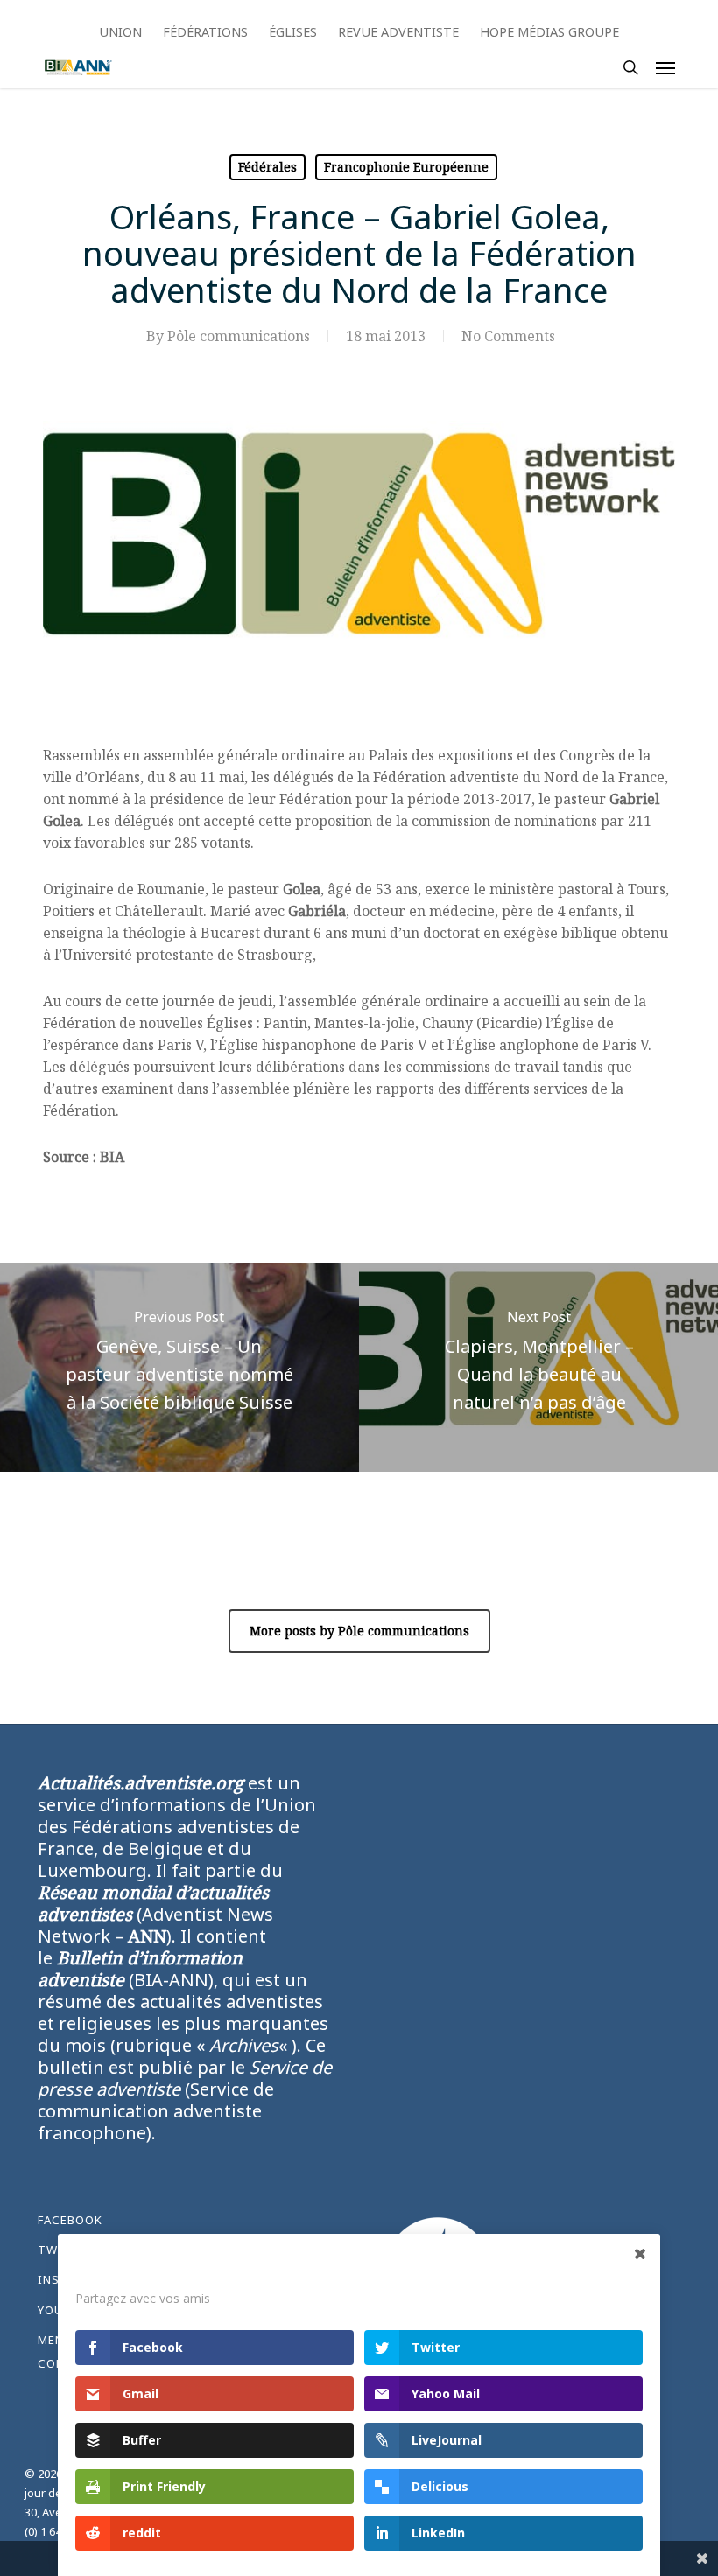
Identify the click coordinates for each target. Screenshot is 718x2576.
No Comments (508, 336)
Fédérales (267, 167)
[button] (665, 67)
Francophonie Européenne (406, 167)
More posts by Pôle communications (359, 1631)
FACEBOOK (70, 2220)
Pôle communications (239, 336)
